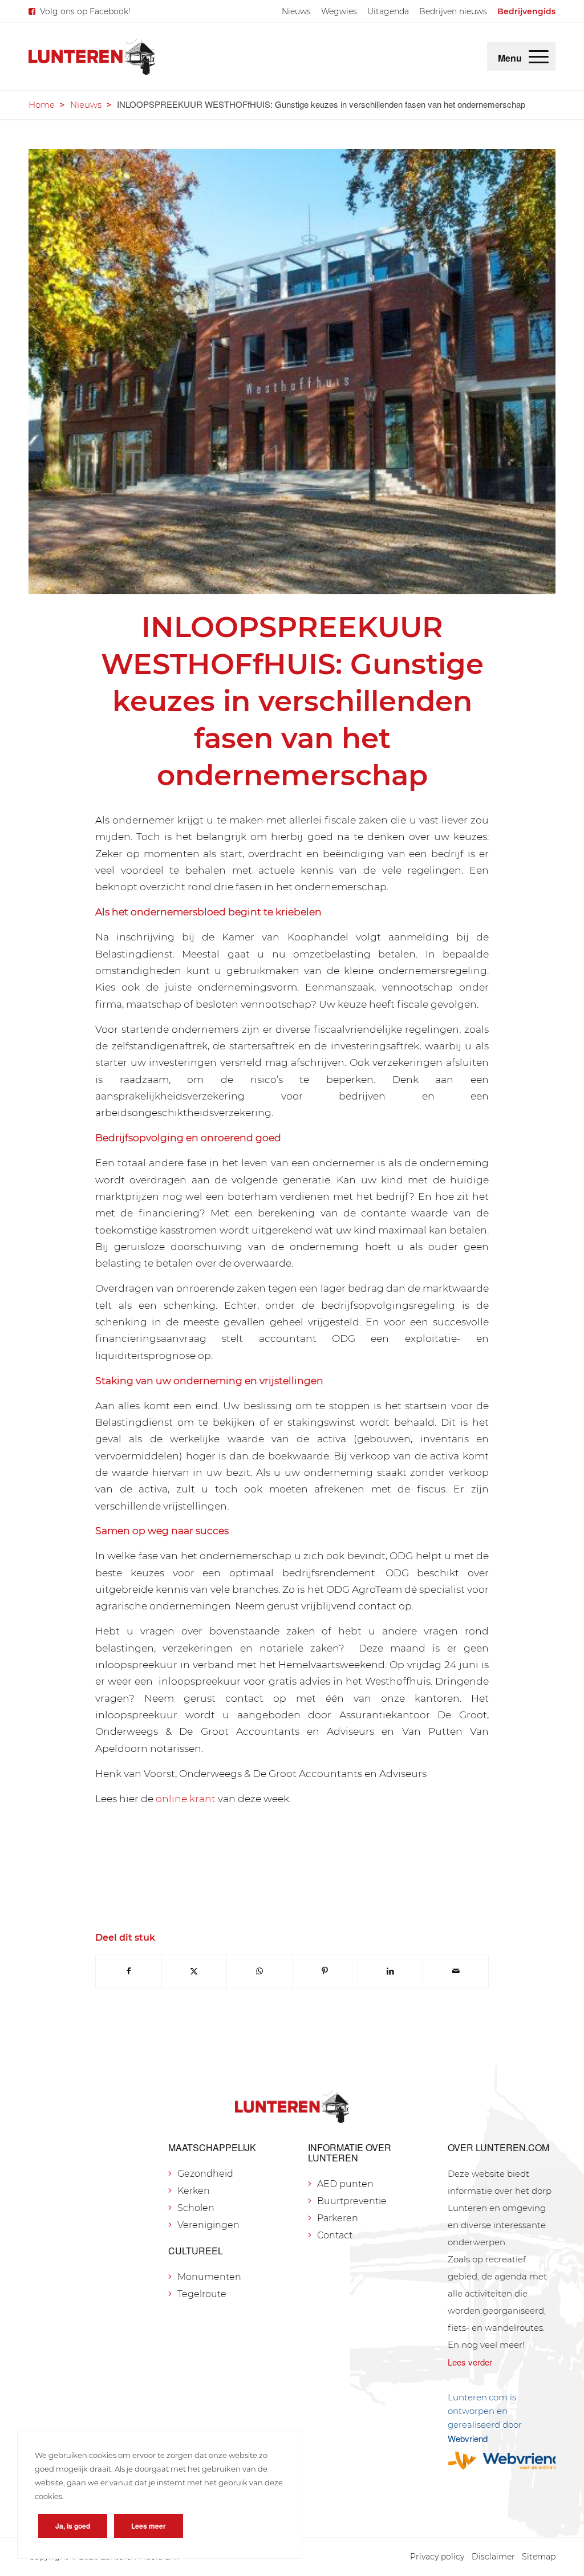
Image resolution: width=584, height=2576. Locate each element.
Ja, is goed (73, 2526)
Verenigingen (208, 2225)
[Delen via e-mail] (456, 1971)
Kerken (194, 2191)
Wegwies (339, 11)
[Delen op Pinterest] (325, 1971)
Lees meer (149, 2526)
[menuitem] (296, 11)
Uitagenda (388, 11)
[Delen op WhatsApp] (259, 1971)
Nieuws (296, 11)
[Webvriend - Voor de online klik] (502, 2461)
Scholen (196, 2208)
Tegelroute (202, 2294)
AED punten (345, 2184)
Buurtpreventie (352, 2201)
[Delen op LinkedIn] (391, 1971)
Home (42, 105)
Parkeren (338, 2218)
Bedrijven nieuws (453, 11)
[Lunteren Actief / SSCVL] (292, 372)
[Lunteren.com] (92, 56)
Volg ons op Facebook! (85, 11)
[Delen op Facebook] (129, 1971)
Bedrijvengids (526, 11)
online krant (186, 1798)
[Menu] (539, 56)
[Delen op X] (194, 1971)
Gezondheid (205, 2174)
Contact (335, 2235)
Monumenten (209, 2277)
